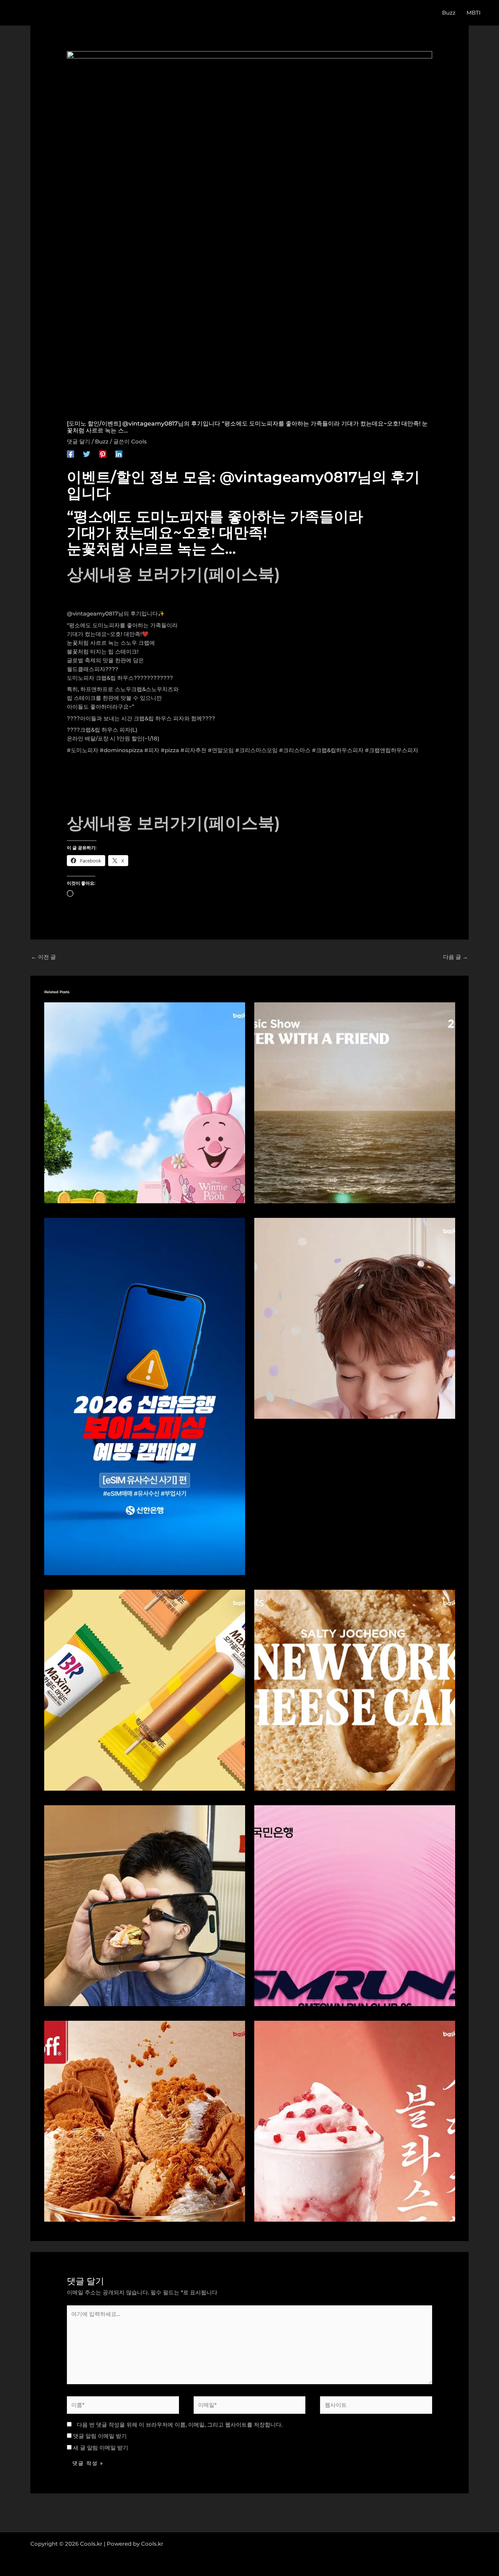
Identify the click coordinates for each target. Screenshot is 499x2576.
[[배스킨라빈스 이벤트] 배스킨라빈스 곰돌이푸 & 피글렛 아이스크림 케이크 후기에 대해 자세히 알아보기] (145, 1102)
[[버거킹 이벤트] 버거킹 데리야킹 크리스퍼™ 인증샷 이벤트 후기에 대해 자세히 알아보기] (145, 1905)
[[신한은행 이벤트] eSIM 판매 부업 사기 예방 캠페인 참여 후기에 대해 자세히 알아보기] (145, 1396)
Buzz (102, 441)
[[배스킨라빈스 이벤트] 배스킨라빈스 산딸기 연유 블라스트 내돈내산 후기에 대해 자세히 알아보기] (355, 2121)
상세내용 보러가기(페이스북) (174, 574)
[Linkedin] (119, 454)
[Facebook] (71, 454)
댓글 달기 (79, 441)
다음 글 (456, 957)
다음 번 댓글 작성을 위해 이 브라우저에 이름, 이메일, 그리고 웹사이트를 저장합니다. (180, 2425)
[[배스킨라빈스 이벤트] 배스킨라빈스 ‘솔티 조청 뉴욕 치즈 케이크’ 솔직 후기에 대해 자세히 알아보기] (355, 1690)
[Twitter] (87, 454)
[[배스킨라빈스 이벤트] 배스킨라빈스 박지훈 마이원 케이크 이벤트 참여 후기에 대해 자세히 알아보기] (355, 1318)
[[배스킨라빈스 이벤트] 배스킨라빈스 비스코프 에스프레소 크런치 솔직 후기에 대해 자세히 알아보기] (145, 2121)
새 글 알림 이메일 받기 (101, 2448)
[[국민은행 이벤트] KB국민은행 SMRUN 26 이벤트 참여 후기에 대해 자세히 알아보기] (355, 1905)
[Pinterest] (103, 454)
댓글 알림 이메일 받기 (100, 2436)
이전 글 (43, 957)
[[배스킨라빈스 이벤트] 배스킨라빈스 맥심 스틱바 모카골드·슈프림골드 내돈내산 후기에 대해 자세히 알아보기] (145, 1690)
